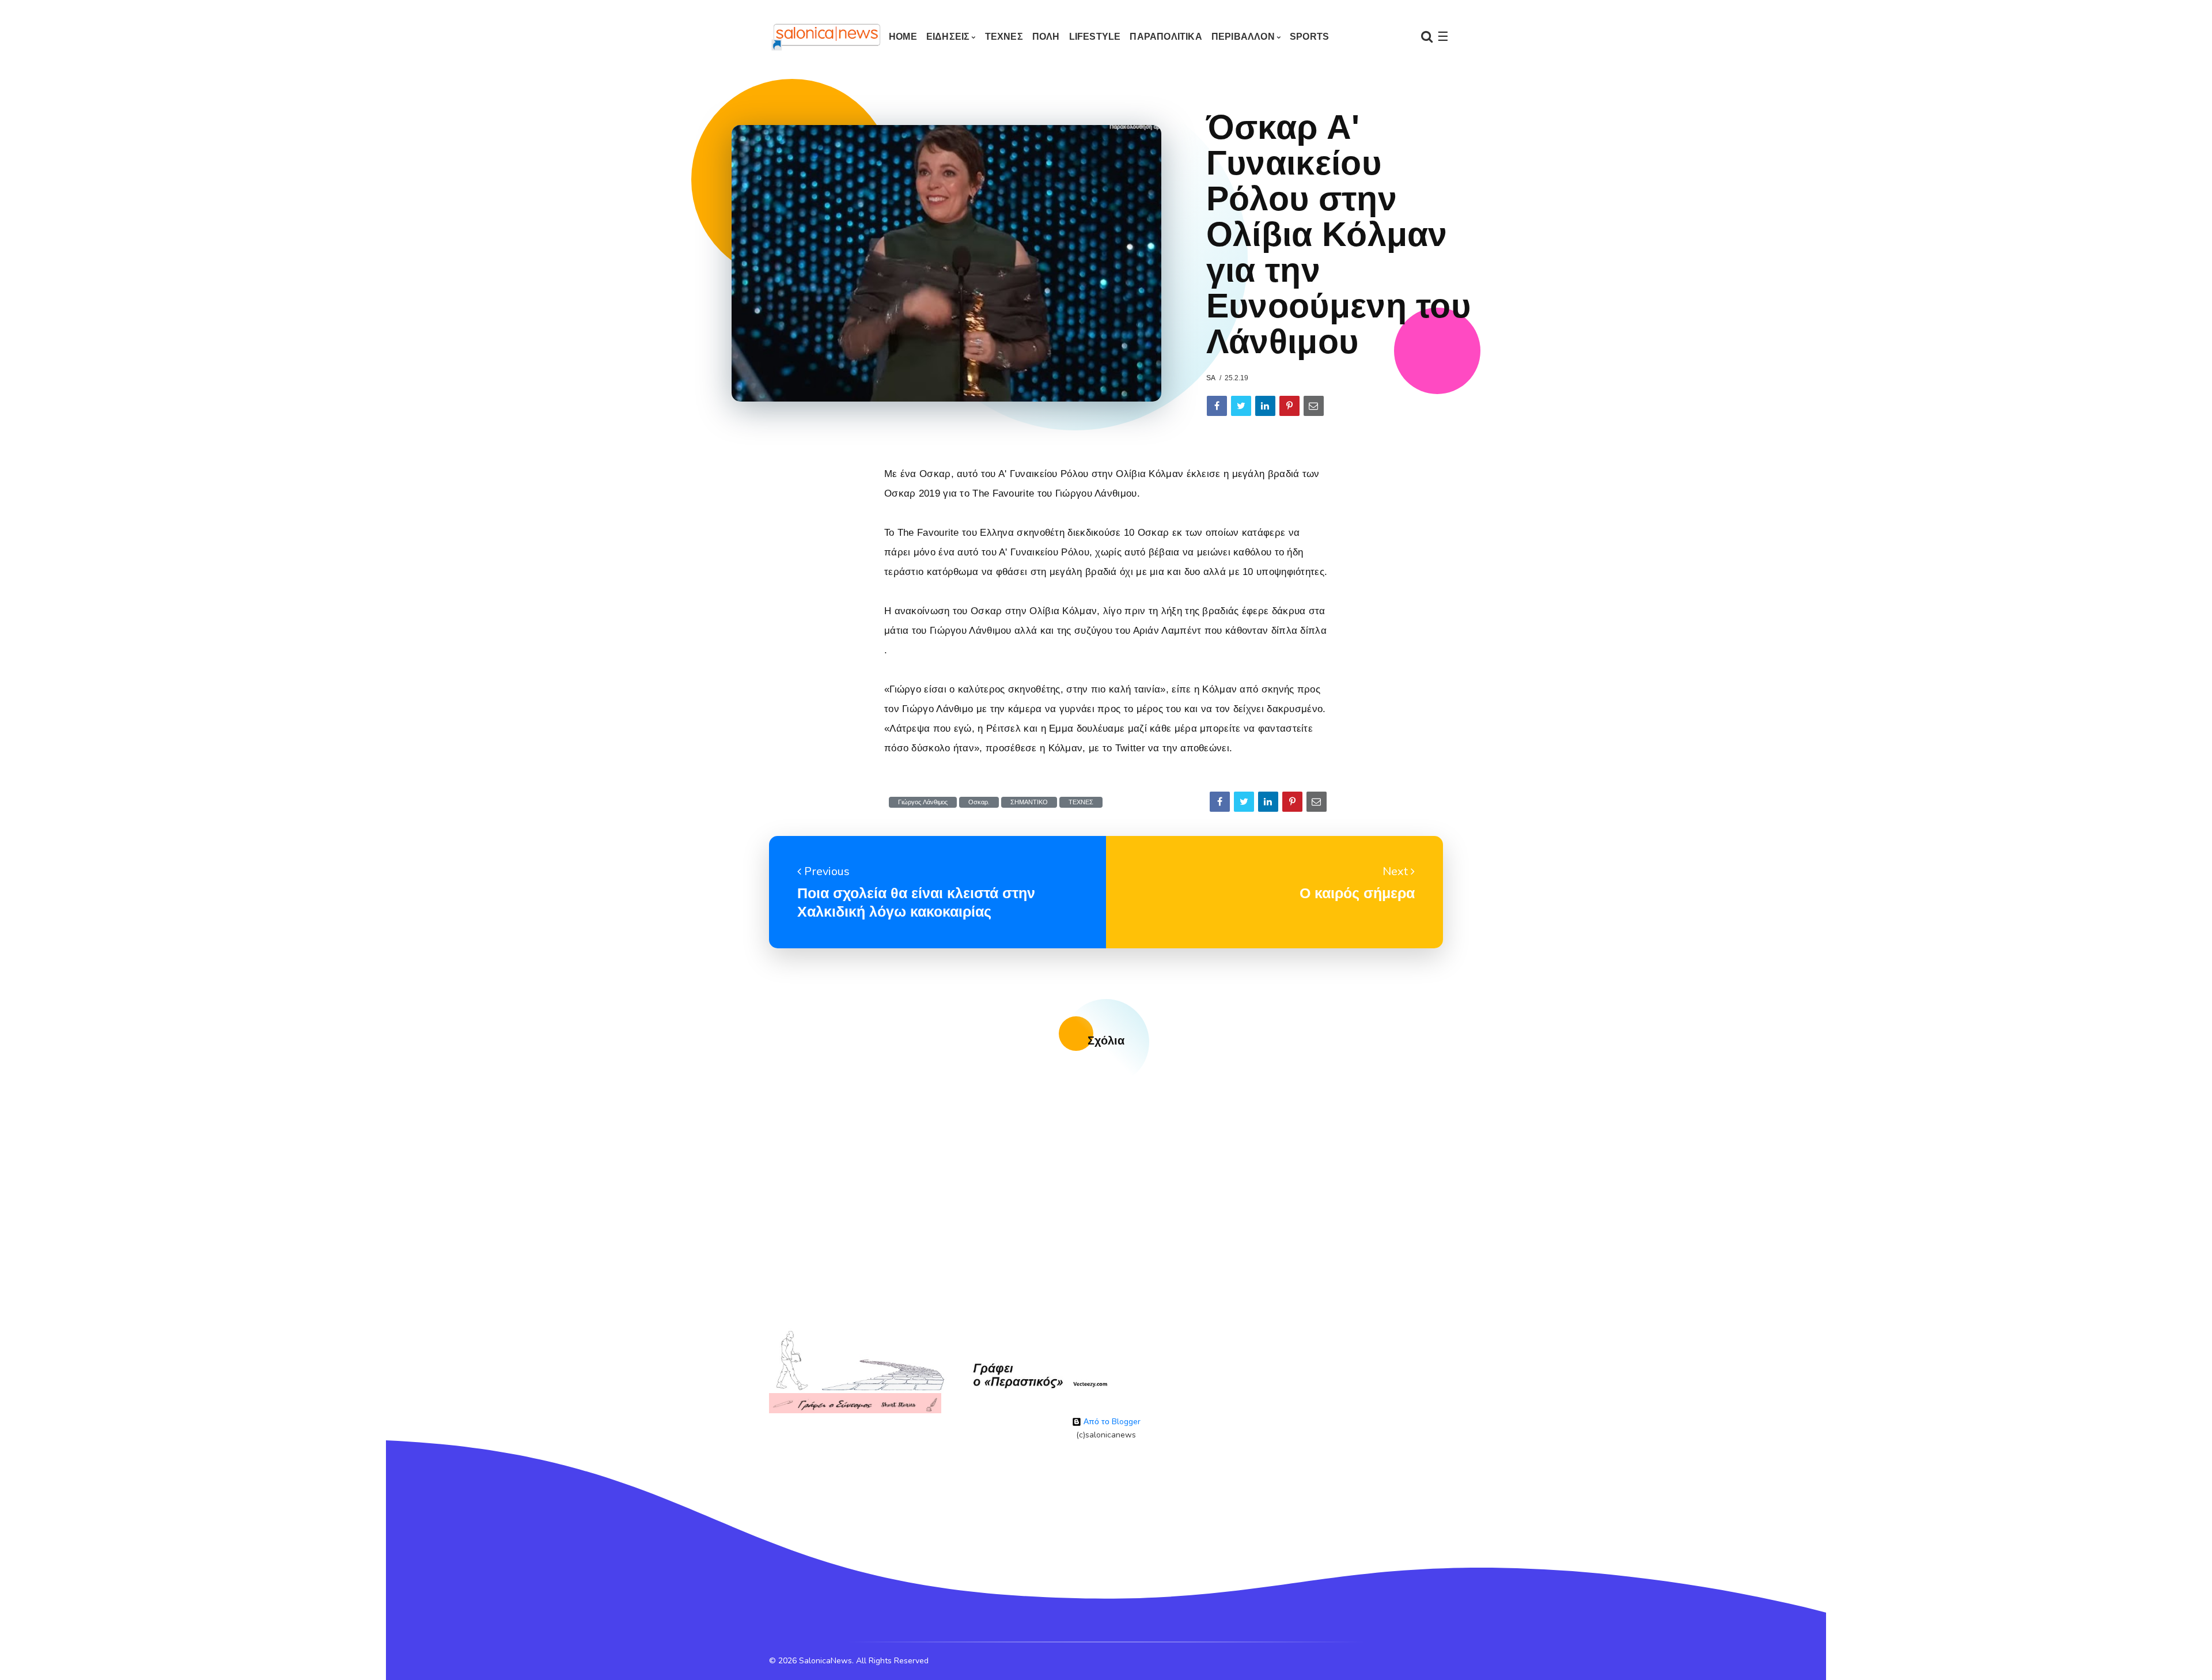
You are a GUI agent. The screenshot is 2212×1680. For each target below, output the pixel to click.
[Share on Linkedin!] (1265, 406)
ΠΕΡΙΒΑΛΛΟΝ (1243, 37)
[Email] (1314, 406)
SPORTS (1309, 37)
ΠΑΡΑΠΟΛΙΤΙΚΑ (1166, 37)
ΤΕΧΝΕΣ (1004, 37)
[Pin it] (1289, 406)
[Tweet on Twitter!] (1241, 406)
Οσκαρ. (979, 802)
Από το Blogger (1111, 1422)
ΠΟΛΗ (1046, 37)
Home (903, 37)
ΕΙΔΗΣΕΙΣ (948, 37)
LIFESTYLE (1095, 37)
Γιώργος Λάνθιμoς (923, 802)
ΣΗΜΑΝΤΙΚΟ (1029, 802)
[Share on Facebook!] (1217, 406)
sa (1211, 378)
